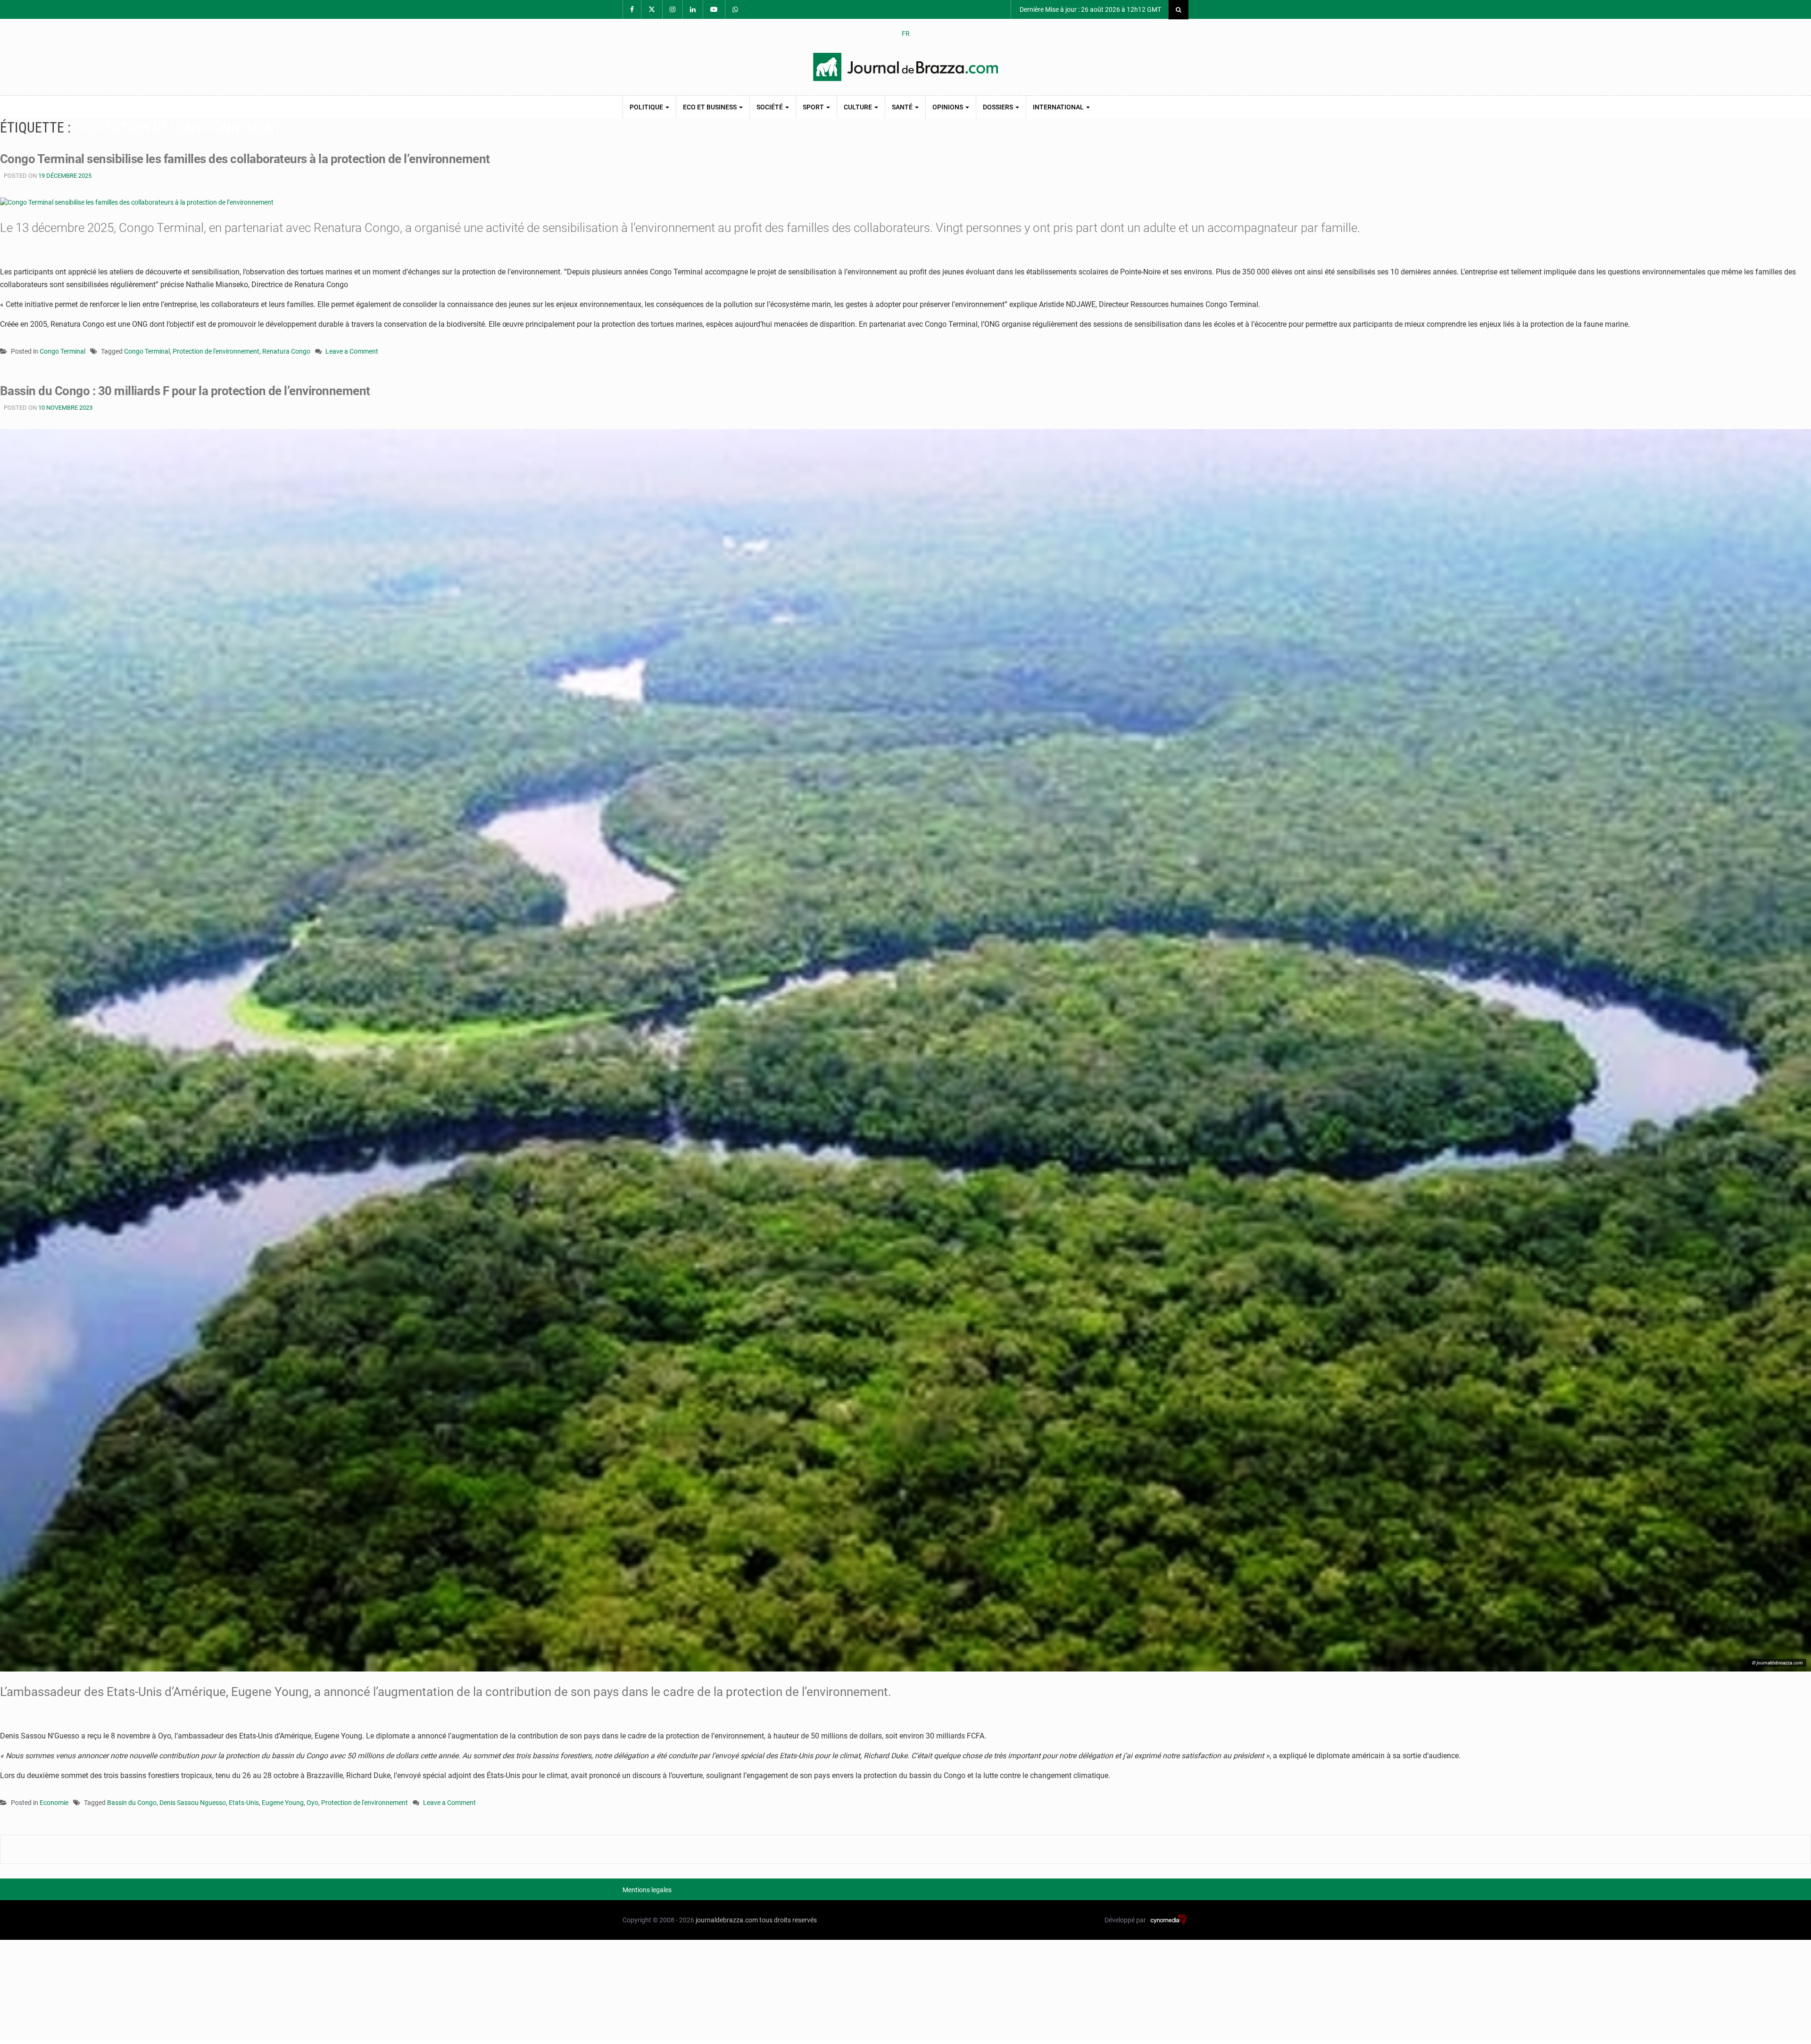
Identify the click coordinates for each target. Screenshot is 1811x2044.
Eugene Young (283, 1803)
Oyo (312, 1803)
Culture (859, 107)
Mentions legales (647, 1890)
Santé (903, 107)
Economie (54, 1803)
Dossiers (999, 107)
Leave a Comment (352, 352)
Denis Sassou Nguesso (193, 1803)
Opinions (948, 107)
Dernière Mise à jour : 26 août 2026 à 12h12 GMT (1090, 9)
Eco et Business (710, 107)
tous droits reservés (788, 1920)
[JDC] (905, 67)
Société (770, 107)
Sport (814, 107)
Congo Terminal (62, 351)
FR (906, 33)
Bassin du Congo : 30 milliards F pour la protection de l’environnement (185, 391)
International (1059, 107)
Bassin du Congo (132, 1803)
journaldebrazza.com (727, 1920)
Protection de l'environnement (216, 351)
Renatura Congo (286, 351)
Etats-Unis (244, 1803)
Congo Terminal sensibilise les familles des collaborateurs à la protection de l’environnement (245, 159)
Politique (647, 107)
